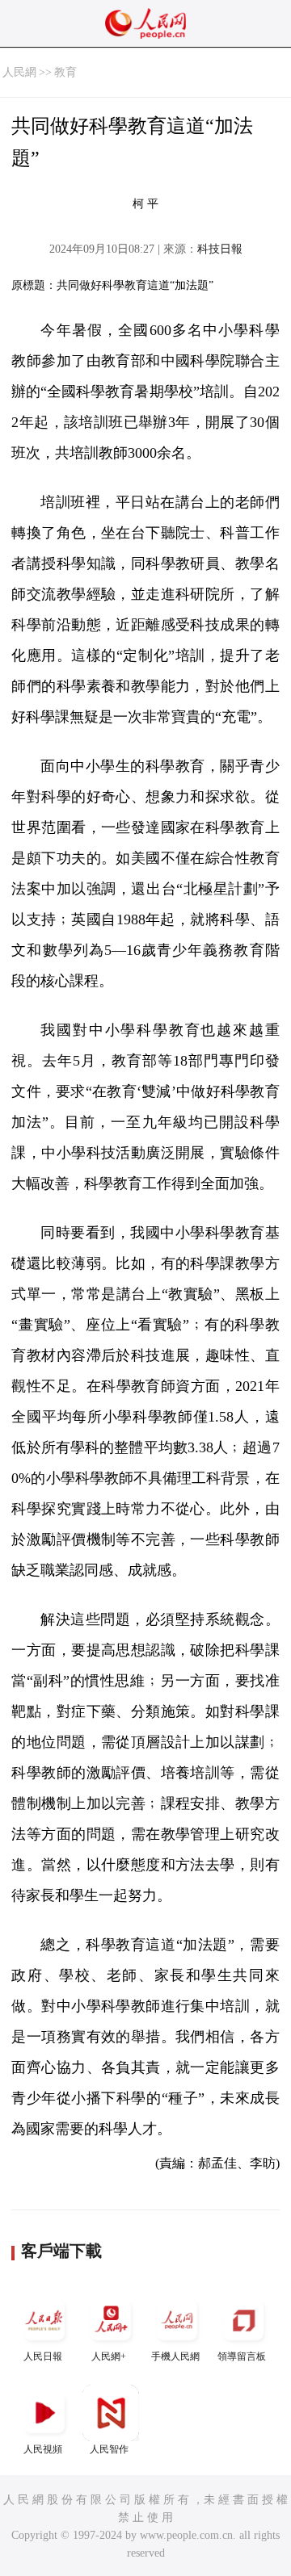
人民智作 (109, 2449)
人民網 (19, 72)
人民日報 (43, 2356)
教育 (65, 72)
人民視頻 (43, 2449)
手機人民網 (175, 2356)
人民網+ (109, 2356)
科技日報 (220, 249)
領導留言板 (242, 2356)
